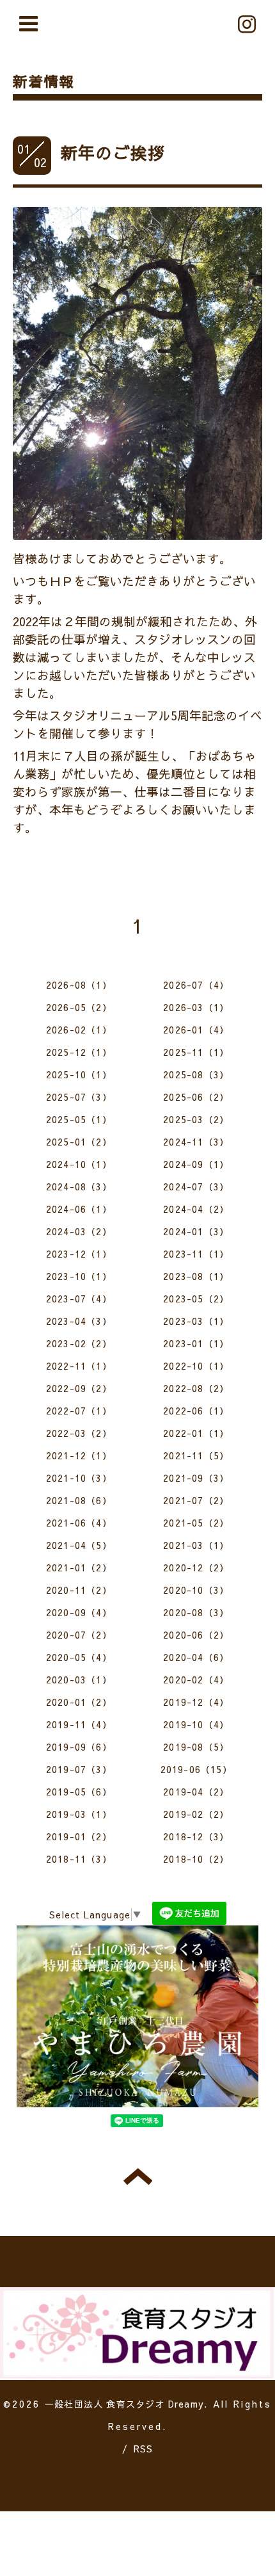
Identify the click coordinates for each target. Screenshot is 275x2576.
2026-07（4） (196, 985)
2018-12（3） (196, 1836)
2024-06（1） (79, 1209)
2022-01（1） (196, 1433)
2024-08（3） (79, 1187)
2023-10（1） (79, 1276)
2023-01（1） (196, 1343)
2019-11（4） (79, 1724)
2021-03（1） (196, 1545)
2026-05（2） (79, 1007)
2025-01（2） (79, 1142)
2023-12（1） (79, 1254)
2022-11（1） (79, 1366)
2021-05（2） (196, 1523)
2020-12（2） (196, 1567)
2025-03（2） (196, 1119)
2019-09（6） (79, 1747)
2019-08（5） (196, 1747)
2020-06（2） (196, 1635)
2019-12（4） (196, 1702)
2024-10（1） (79, 1164)
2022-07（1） (79, 1411)
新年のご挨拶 (113, 152)
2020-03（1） (79, 1680)
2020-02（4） (196, 1680)
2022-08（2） (196, 1388)
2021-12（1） (79, 1455)
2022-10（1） (196, 1366)
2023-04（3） (79, 1321)
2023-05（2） (196, 1299)
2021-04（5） (79, 1545)
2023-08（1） (196, 1276)
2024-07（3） (196, 1187)
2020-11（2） (79, 1590)
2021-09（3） (196, 1478)
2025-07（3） (79, 1097)
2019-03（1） (79, 1814)
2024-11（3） (196, 1142)
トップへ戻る (138, 2176)
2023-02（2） (79, 1343)
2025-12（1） (79, 1052)
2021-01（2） (79, 1567)
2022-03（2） (79, 1433)
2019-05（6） (79, 1792)
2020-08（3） (196, 1612)
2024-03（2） (79, 1231)
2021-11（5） (196, 1455)
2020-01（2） (79, 1702)
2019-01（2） (79, 1836)
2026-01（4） (196, 1030)
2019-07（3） (79, 1769)
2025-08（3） (196, 1074)
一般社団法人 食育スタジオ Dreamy (124, 2404)
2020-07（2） (79, 1635)
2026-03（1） (196, 1007)
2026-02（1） (79, 1030)
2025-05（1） (79, 1119)
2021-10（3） (79, 1478)
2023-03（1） (196, 1321)
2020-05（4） (79, 1657)
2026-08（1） (79, 985)
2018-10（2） (196, 1859)
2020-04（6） (196, 1657)
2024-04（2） (196, 1209)
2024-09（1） (196, 1164)
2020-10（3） (196, 1590)
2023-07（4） (79, 1299)
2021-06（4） (79, 1523)
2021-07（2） (196, 1500)
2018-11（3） (79, 1859)
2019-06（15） (196, 1769)
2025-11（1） (196, 1052)
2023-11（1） (196, 1254)
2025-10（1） (79, 1074)
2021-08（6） (79, 1500)
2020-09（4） (79, 1612)
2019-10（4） (196, 1724)
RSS (144, 2449)
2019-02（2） (196, 1814)
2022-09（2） (79, 1388)
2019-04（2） (196, 1792)
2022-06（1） (196, 1411)
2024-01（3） (196, 1231)
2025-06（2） (196, 1097)
